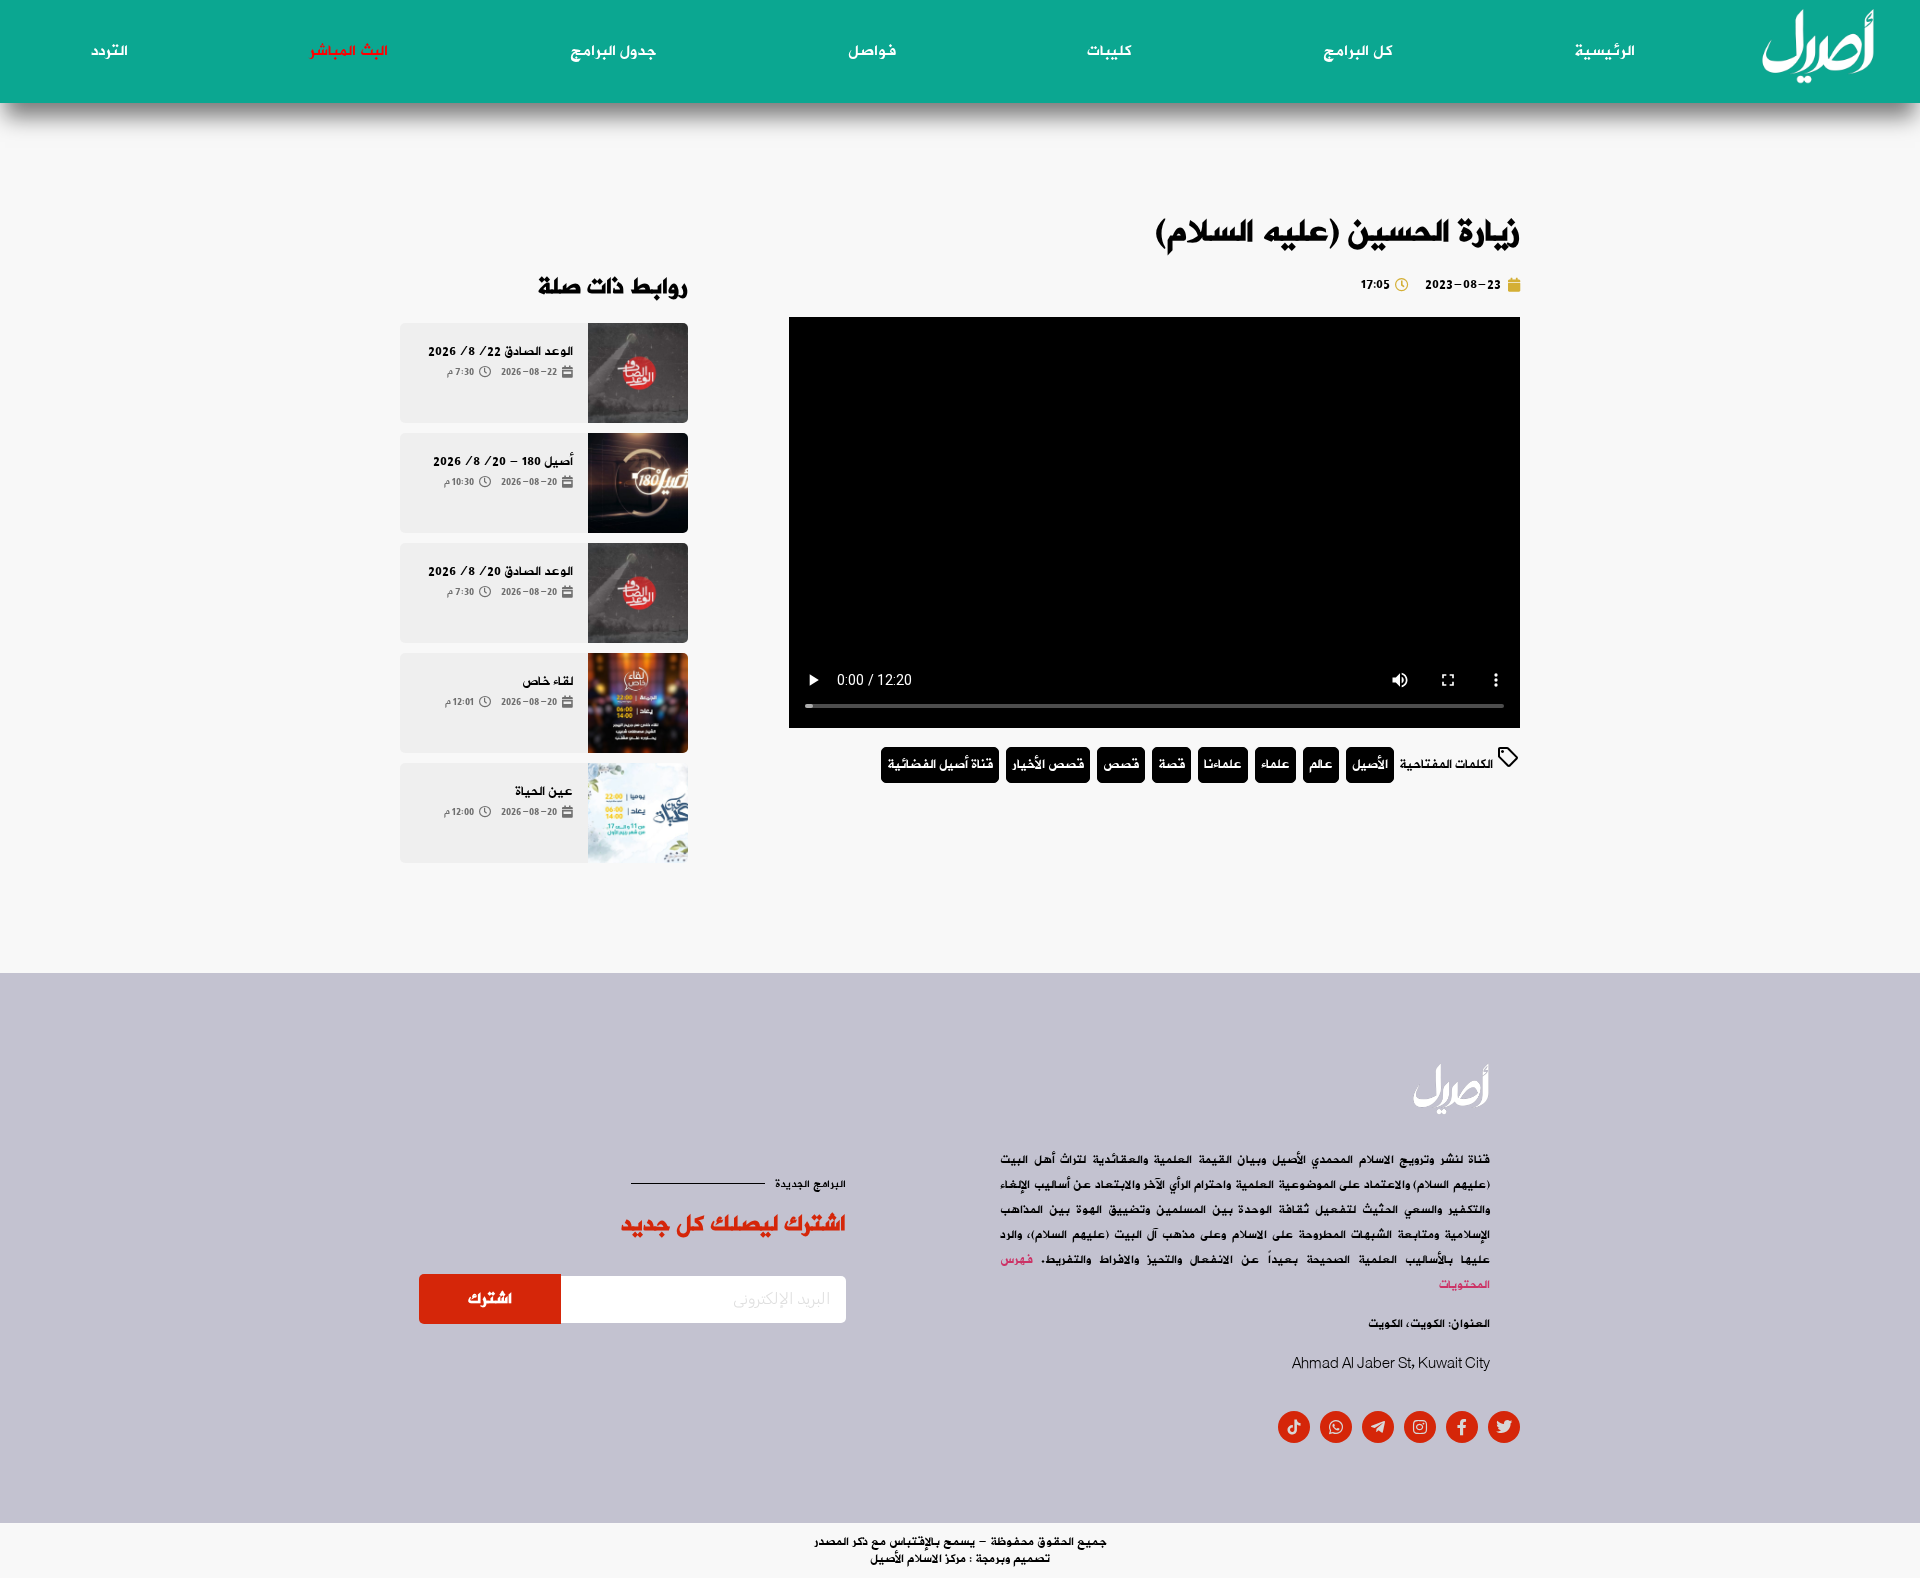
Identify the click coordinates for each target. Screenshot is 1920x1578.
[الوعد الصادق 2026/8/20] (638, 593)
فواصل (872, 51)
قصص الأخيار (1048, 764)
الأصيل (1370, 764)
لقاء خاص (547, 681)
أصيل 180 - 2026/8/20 (503, 461)
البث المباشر (348, 51)
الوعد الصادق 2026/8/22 (500, 351)
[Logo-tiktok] (1294, 1427)
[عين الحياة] (638, 813)
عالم (1321, 764)
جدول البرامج (613, 51)
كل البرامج (1357, 51)
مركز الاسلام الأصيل (918, 1559)
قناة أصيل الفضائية (940, 764)
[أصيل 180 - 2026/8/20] (638, 483)
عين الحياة (544, 791)
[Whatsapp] (1336, 1427)
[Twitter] (1504, 1427)
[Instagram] (1420, 1427)
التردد (109, 51)
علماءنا (1223, 764)
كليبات (1109, 51)
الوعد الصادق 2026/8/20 (500, 571)
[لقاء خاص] (638, 703)
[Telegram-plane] (1378, 1427)
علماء (1275, 764)
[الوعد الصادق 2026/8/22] (638, 373)
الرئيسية (1604, 51)
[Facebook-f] (1462, 1427)
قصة (1171, 764)
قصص (1121, 764)
